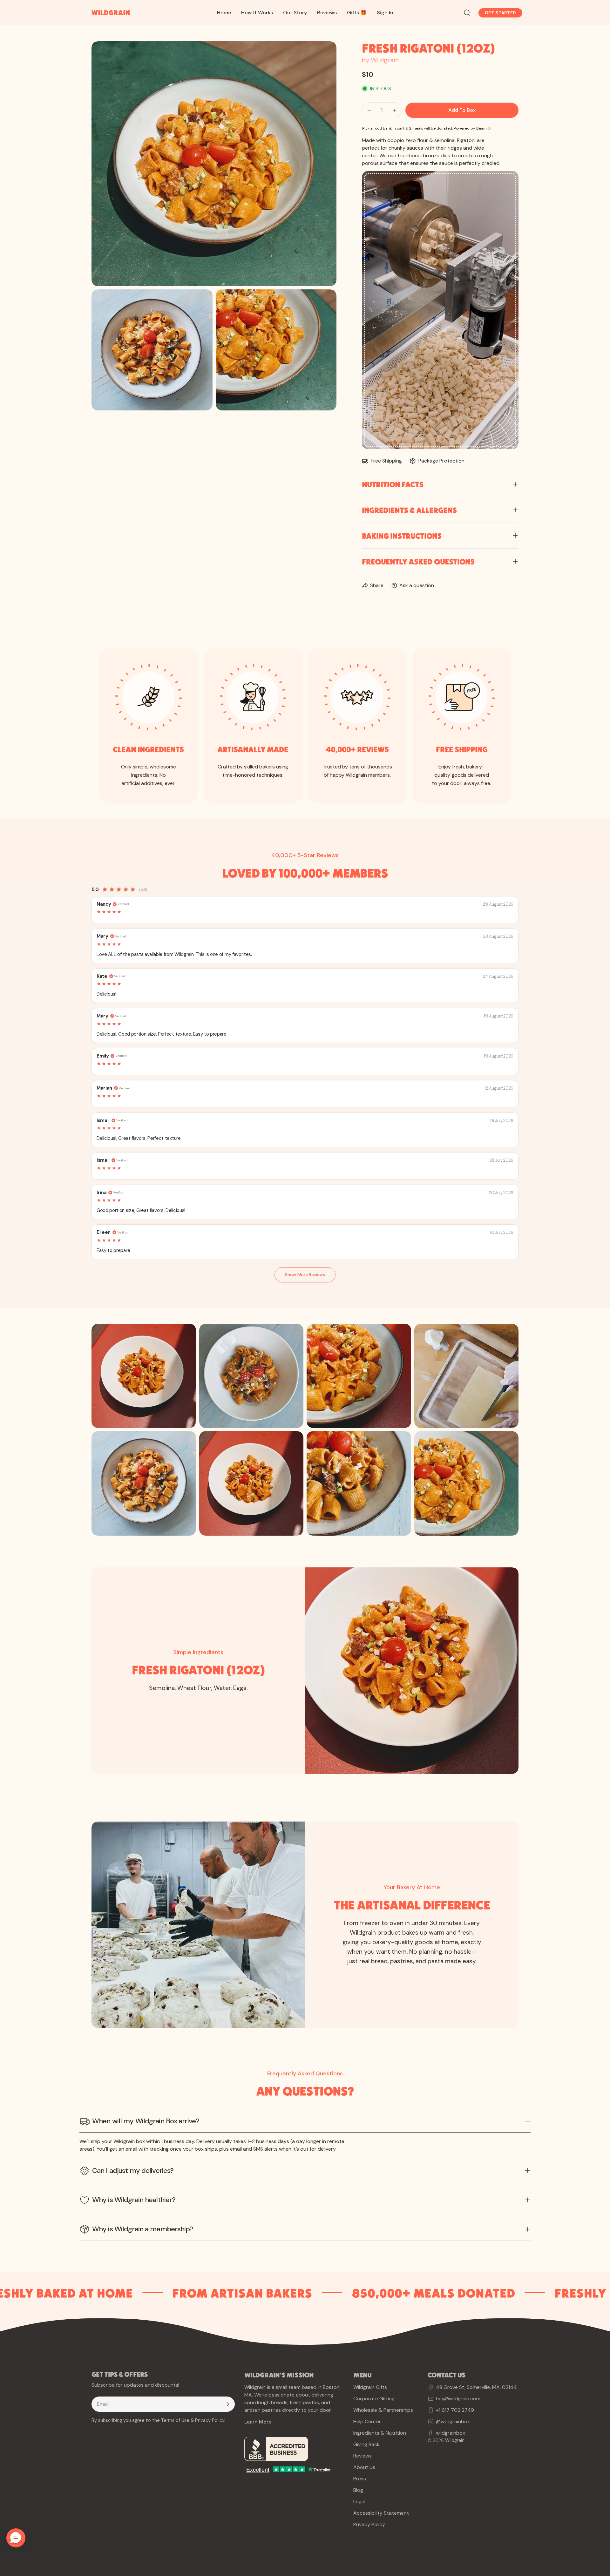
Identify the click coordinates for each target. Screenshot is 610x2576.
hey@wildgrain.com (458, 2399)
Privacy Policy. (210, 2420)
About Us (364, 2467)
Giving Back (366, 2444)
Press (360, 2479)
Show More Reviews (305, 1274)
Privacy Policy (369, 2524)
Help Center (367, 2421)
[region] (305, 1430)
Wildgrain (455, 2440)
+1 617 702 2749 (455, 2410)
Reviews (363, 2456)
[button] (16, 2538)
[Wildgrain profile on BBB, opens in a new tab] (294, 2449)
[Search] (467, 13)
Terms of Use (175, 2420)
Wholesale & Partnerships (383, 2410)
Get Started (500, 13)
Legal (359, 2502)
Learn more (258, 2422)
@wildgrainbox (453, 2421)
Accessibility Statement (381, 2513)
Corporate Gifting (374, 2399)
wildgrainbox (451, 2433)
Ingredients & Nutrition (380, 2433)
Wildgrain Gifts (370, 2387)
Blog (358, 2490)
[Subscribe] (227, 2404)
